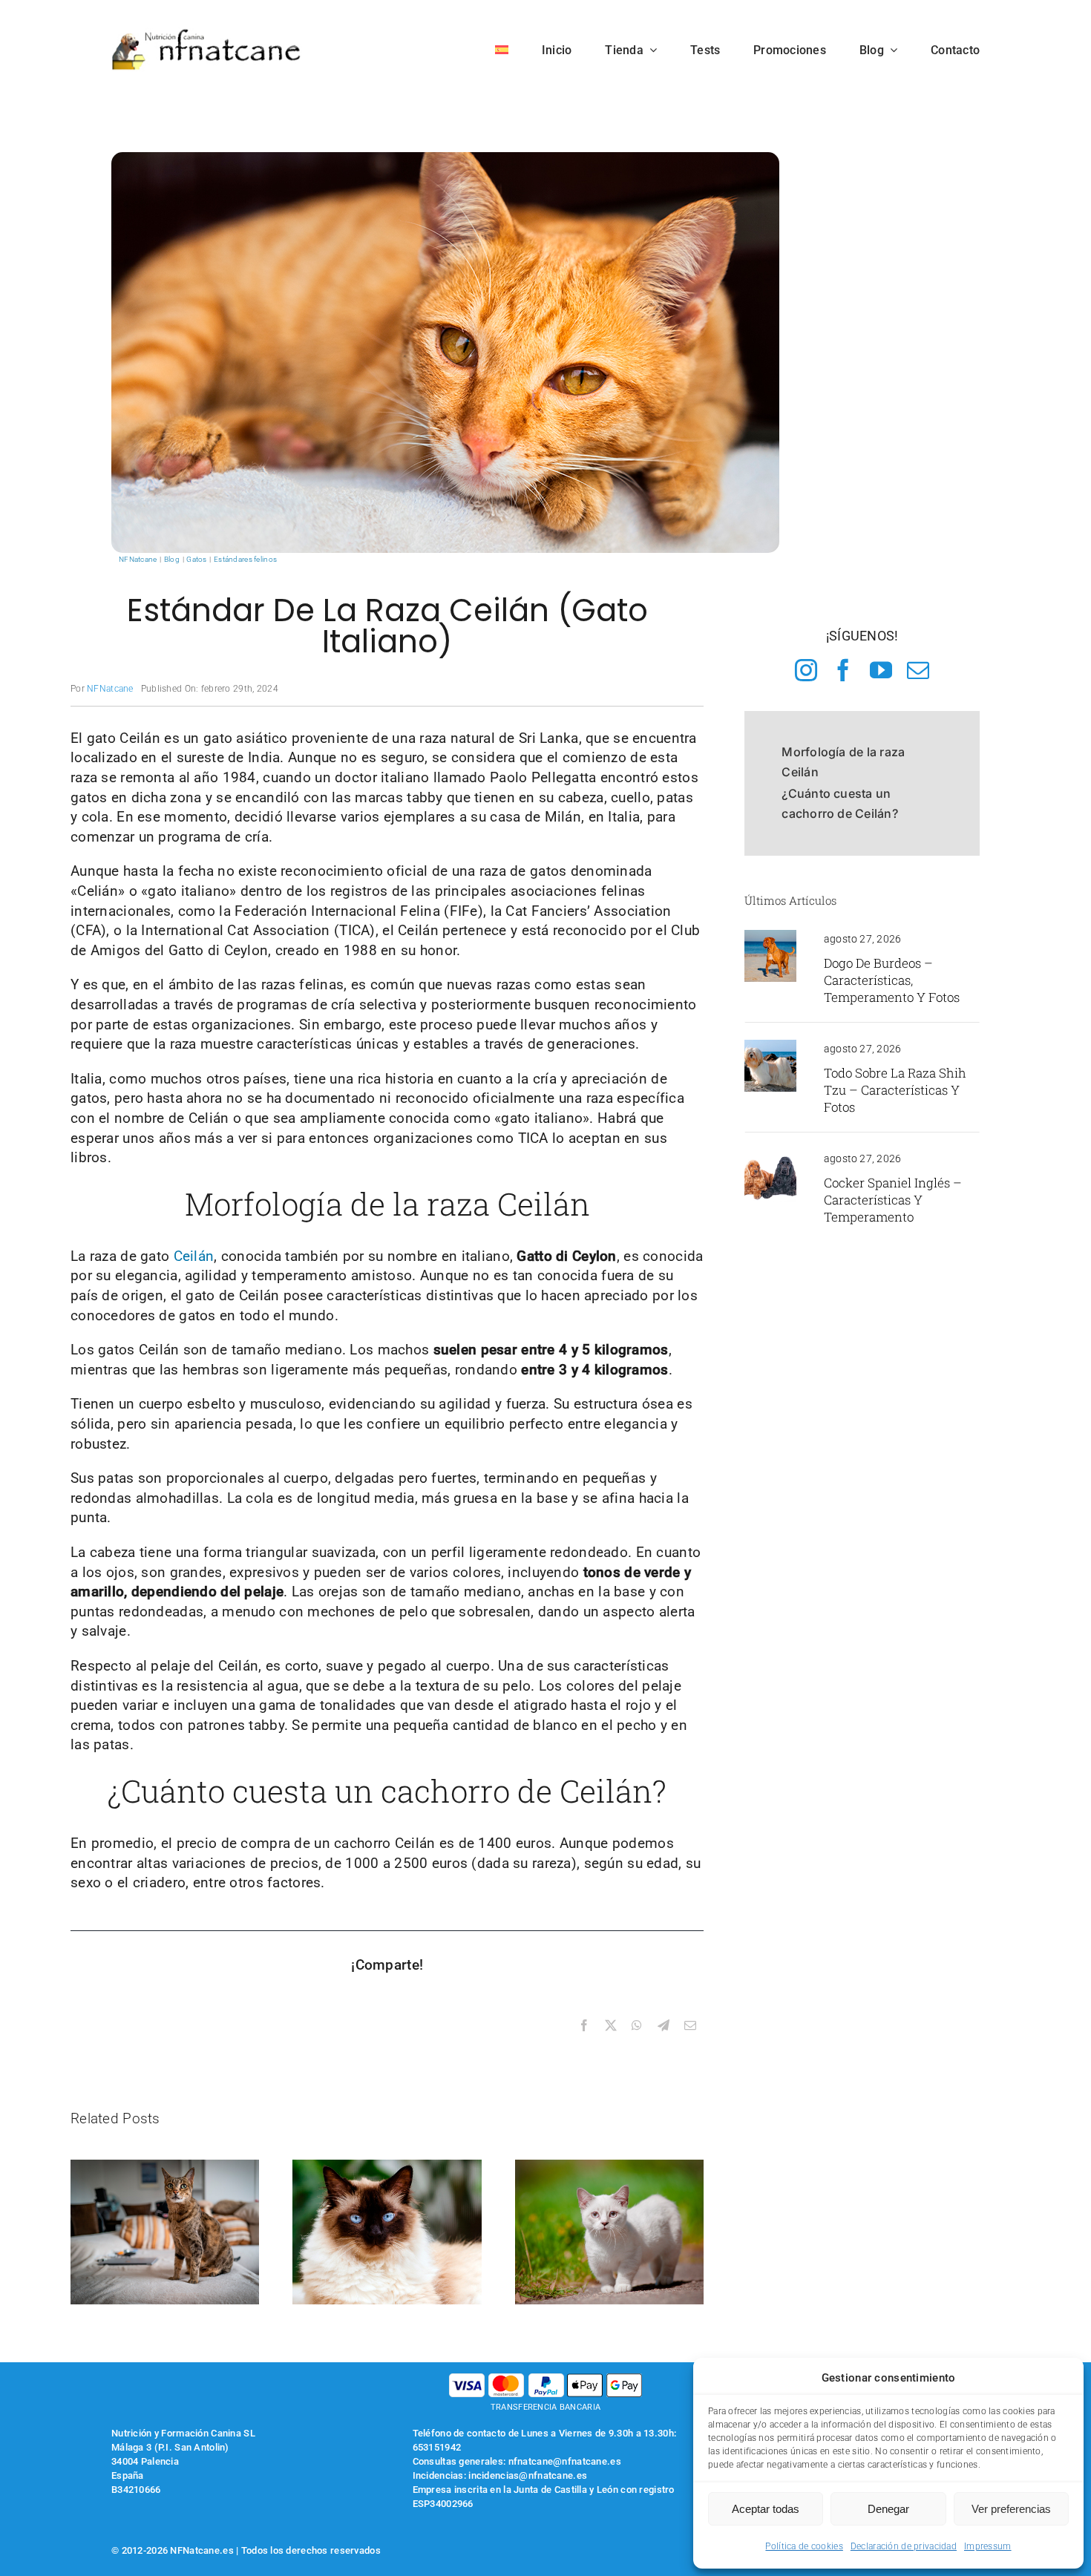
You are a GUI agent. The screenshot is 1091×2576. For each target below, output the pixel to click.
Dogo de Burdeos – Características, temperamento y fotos (892, 980)
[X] (611, 2026)
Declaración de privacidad (904, 2546)
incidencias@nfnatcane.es (528, 2475)
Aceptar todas (766, 2509)
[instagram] (806, 670)
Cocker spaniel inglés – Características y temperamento (893, 1200)
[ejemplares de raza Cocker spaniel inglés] (770, 1157)
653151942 (437, 2447)
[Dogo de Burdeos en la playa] (770, 937)
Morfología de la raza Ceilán (843, 762)
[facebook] (843, 670)
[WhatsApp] (637, 2026)
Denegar (888, 2509)
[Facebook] (584, 2026)
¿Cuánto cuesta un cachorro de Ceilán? (840, 803)
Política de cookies (804, 2546)
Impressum (988, 2546)
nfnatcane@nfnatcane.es (565, 2461)
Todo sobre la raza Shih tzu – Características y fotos (895, 1090)
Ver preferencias (1011, 2509)
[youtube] (881, 670)
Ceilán (191, 1256)
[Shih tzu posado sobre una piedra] (770, 1047)
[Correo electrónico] (690, 2026)
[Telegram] (664, 2026)
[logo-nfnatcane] (207, 35)
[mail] (918, 670)
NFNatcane (110, 689)
